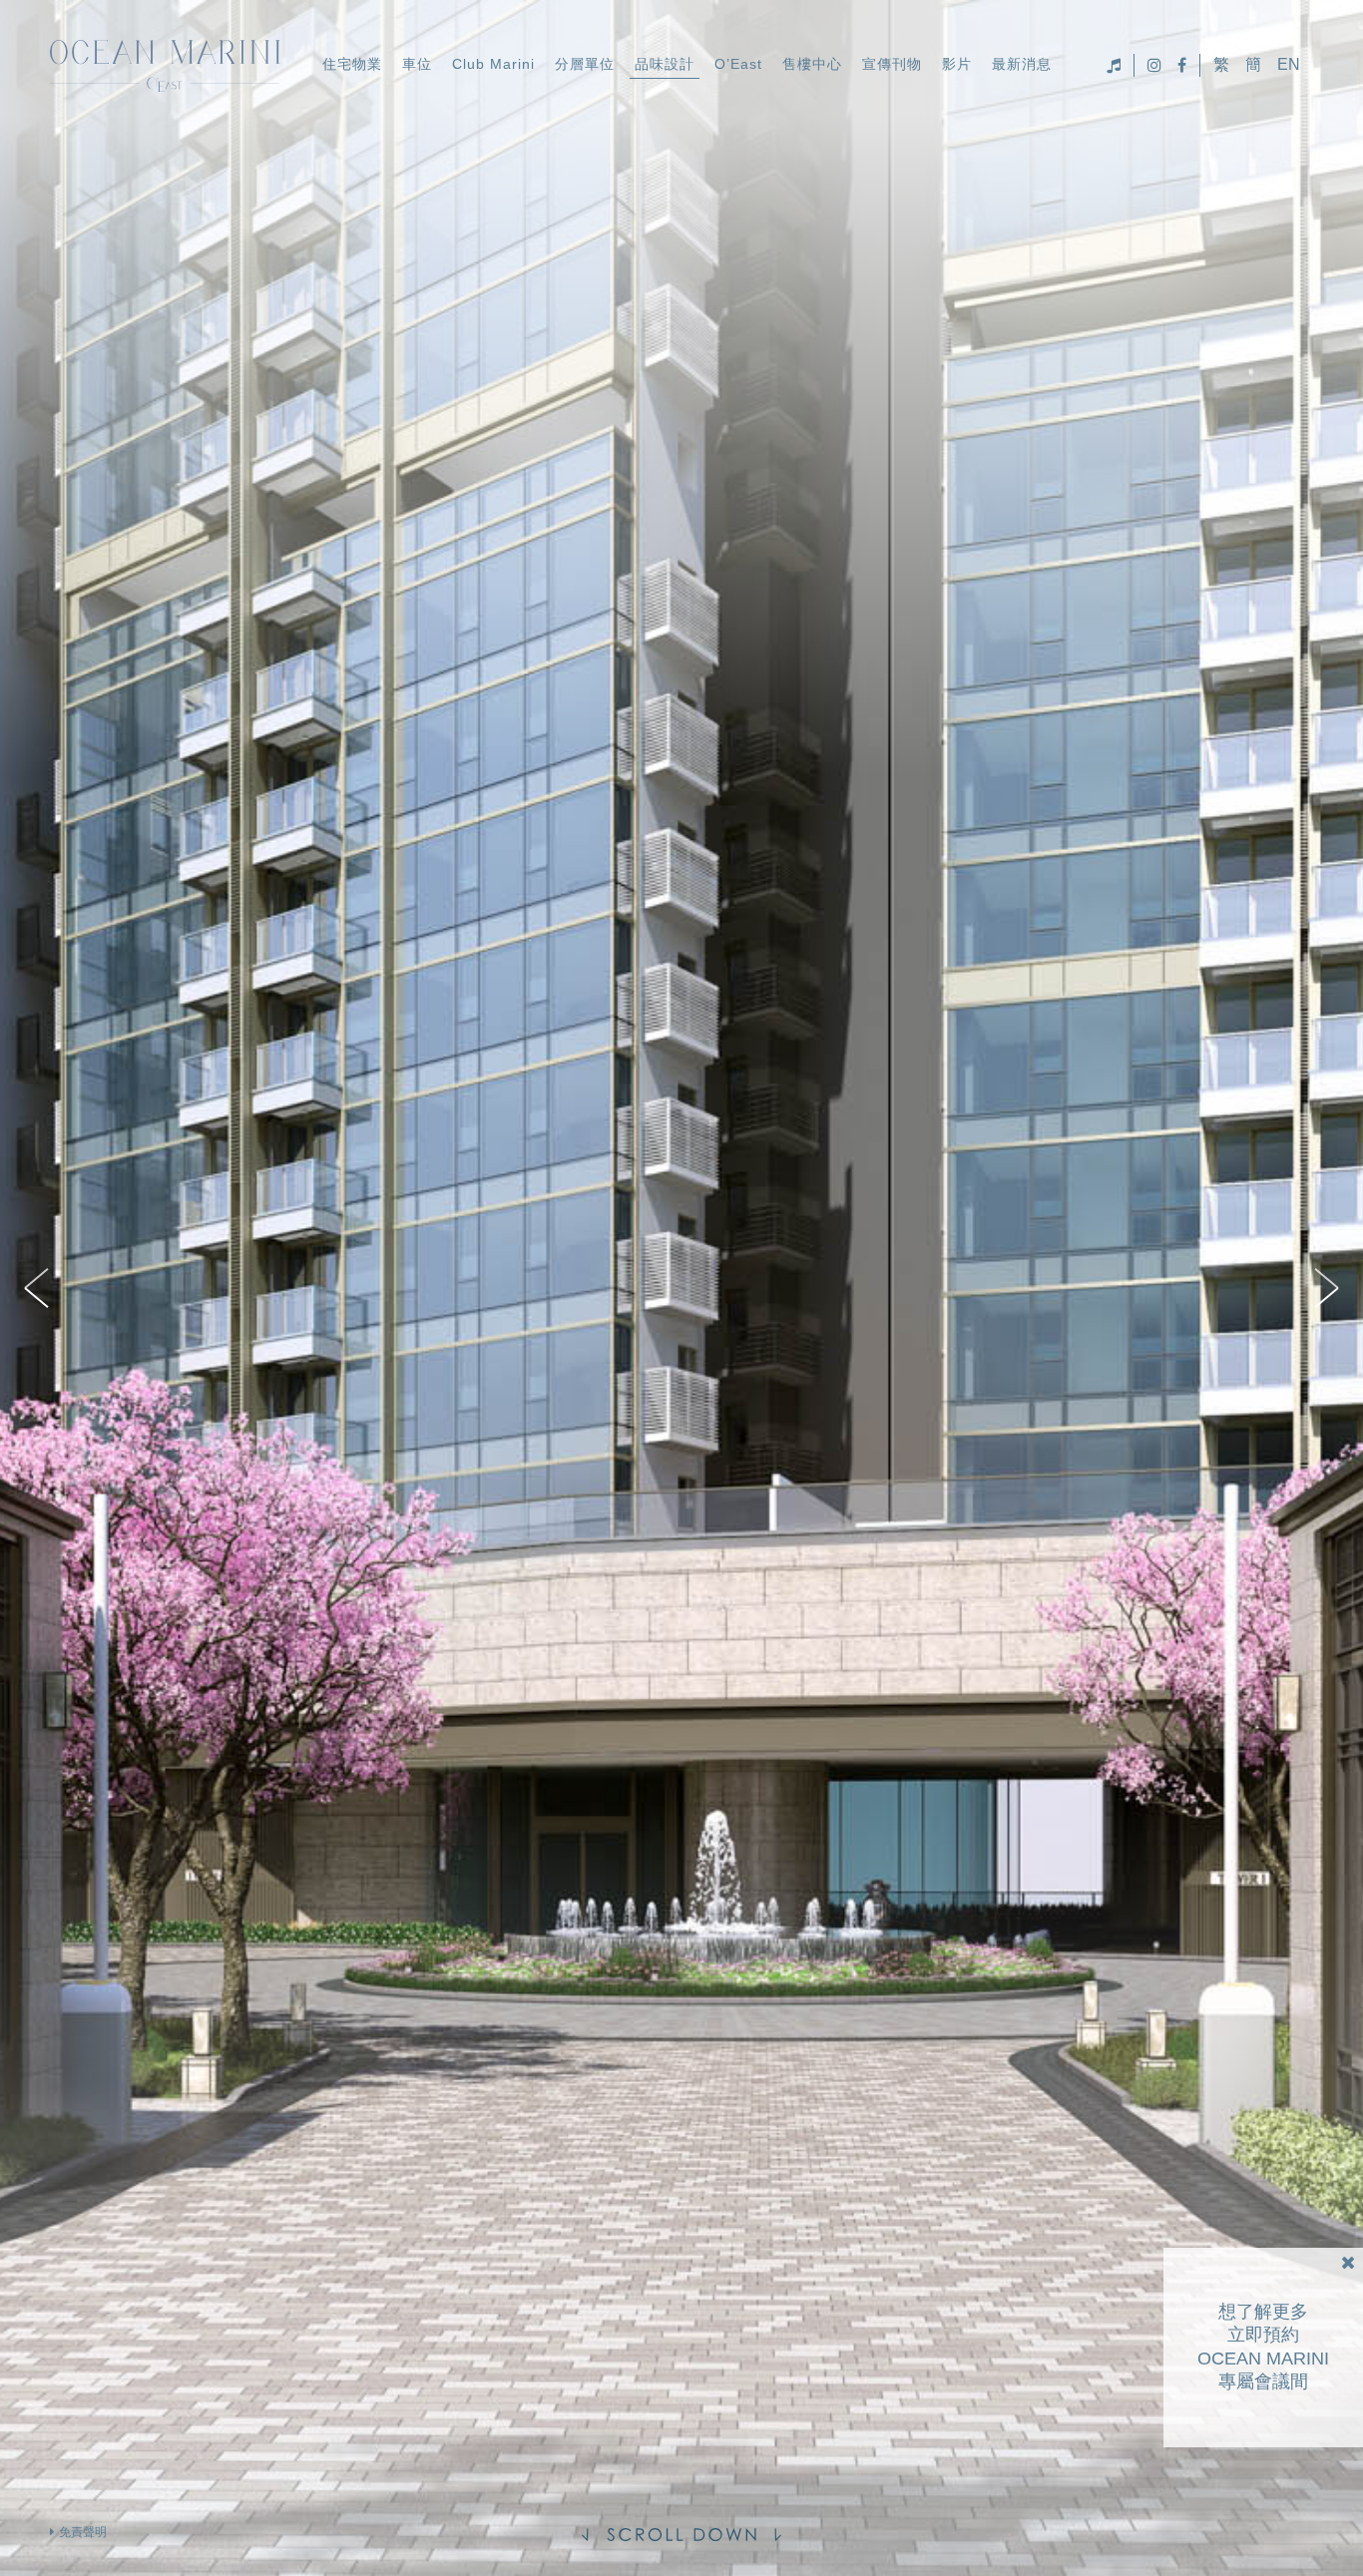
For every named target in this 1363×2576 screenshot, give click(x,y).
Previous (40, 1288)
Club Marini (493, 64)
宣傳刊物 (892, 64)
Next (1323, 1288)
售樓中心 (812, 64)
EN (1289, 65)
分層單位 (585, 64)
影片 (957, 64)
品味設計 (665, 64)
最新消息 (1022, 64)
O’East (738, 64)
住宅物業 (352, 64)
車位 (417, 64)
